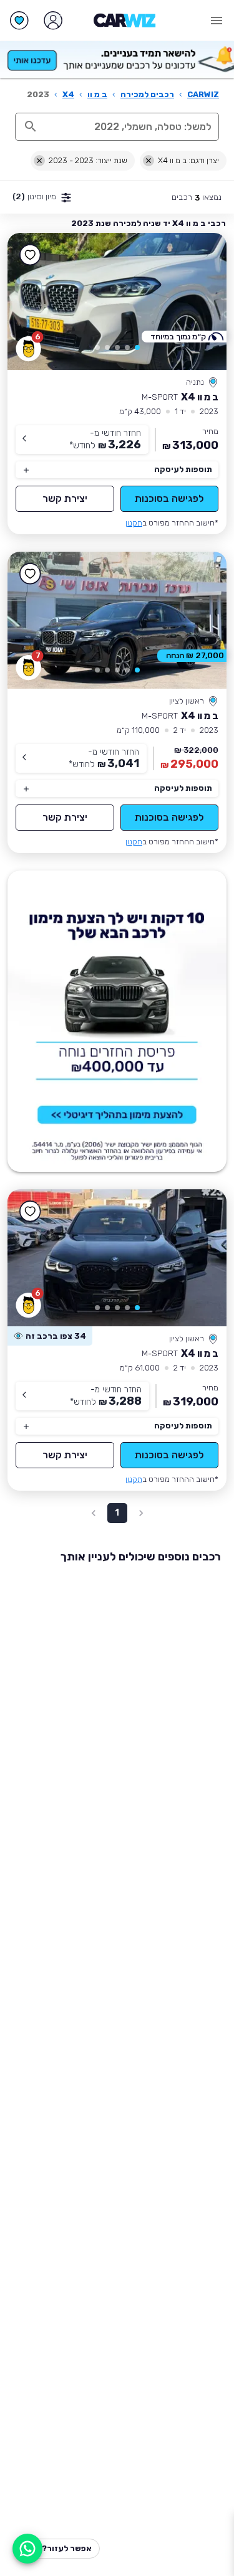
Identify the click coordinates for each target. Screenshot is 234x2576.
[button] (137, 347)
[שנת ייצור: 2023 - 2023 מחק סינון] (39, 161)
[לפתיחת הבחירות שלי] (19, 21)
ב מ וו (97, 94)
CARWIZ (203, 94)
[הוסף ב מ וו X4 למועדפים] (30, 255)
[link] (117, 301)
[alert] (50, 1336)
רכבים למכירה (147, 94)
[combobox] (130, 126)
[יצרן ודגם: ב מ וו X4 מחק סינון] (149, 161)
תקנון (134, 523)
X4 (68, 94)
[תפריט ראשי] (217, 21)
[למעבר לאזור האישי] (53, 21)
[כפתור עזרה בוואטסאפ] (27, 2549)
